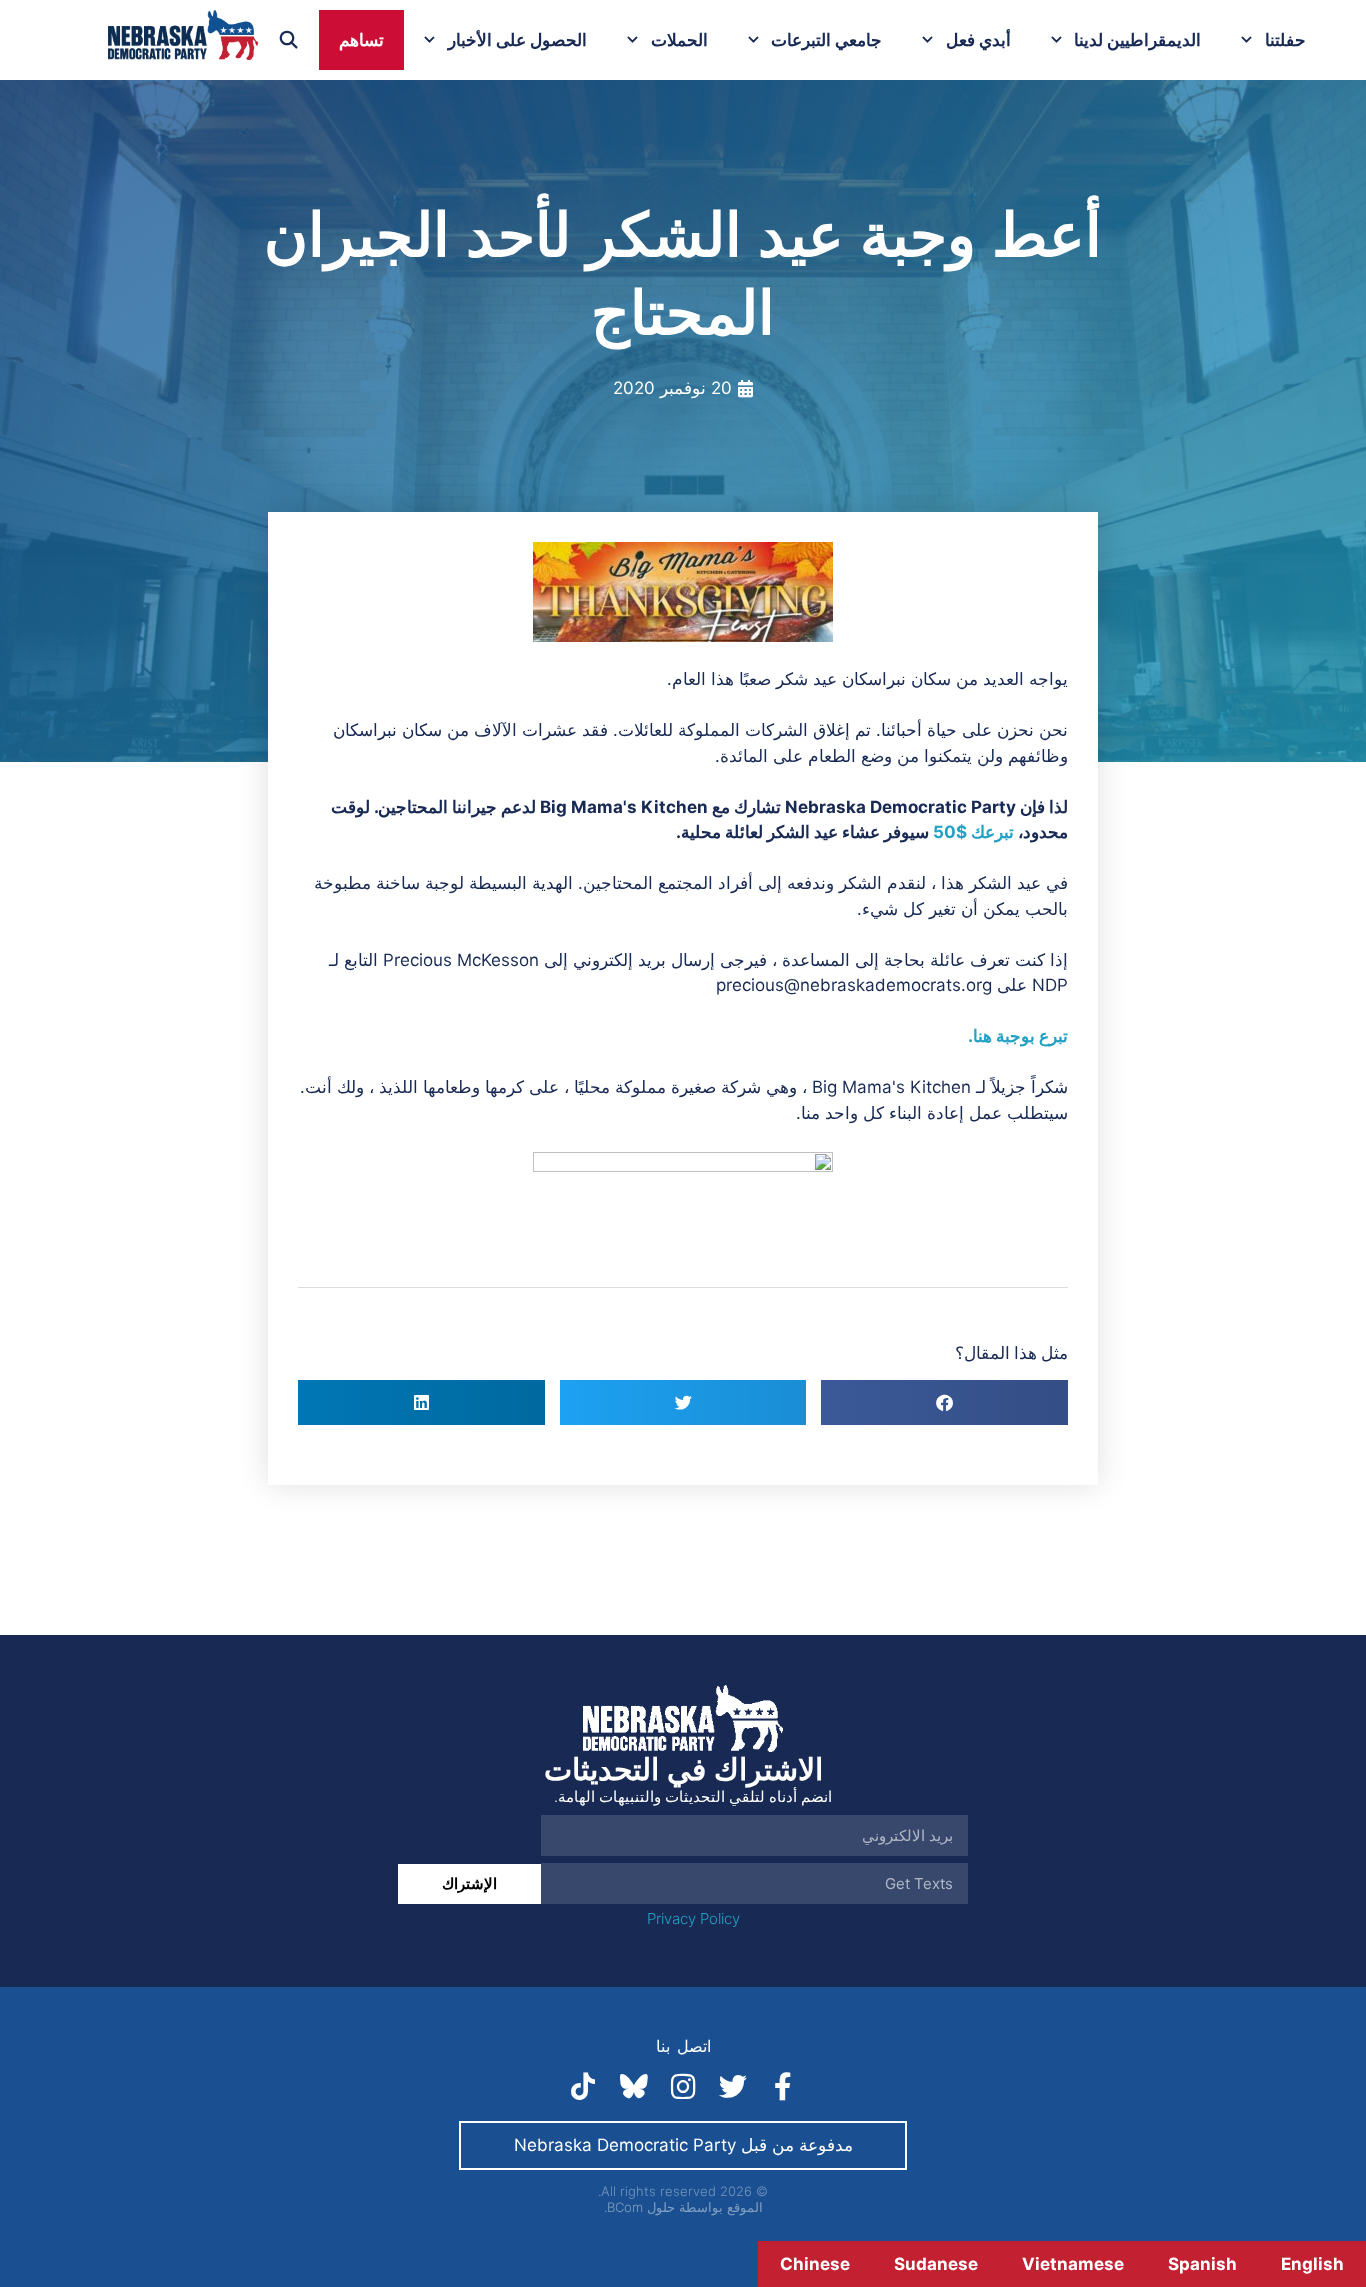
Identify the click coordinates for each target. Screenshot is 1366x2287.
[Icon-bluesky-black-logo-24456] (633, 2087)
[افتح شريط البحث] (289, 40)
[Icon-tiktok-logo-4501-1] (583, 2087)
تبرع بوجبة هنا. (1018, 1036)
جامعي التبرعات (826, 40)
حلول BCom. (639, 2207)
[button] (944, 1402)
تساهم (361, 40)
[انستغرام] (683, 2087)
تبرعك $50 (975, 832)
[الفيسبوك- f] (783, 2087)
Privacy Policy (693, 1918)
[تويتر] (733, 2087)
